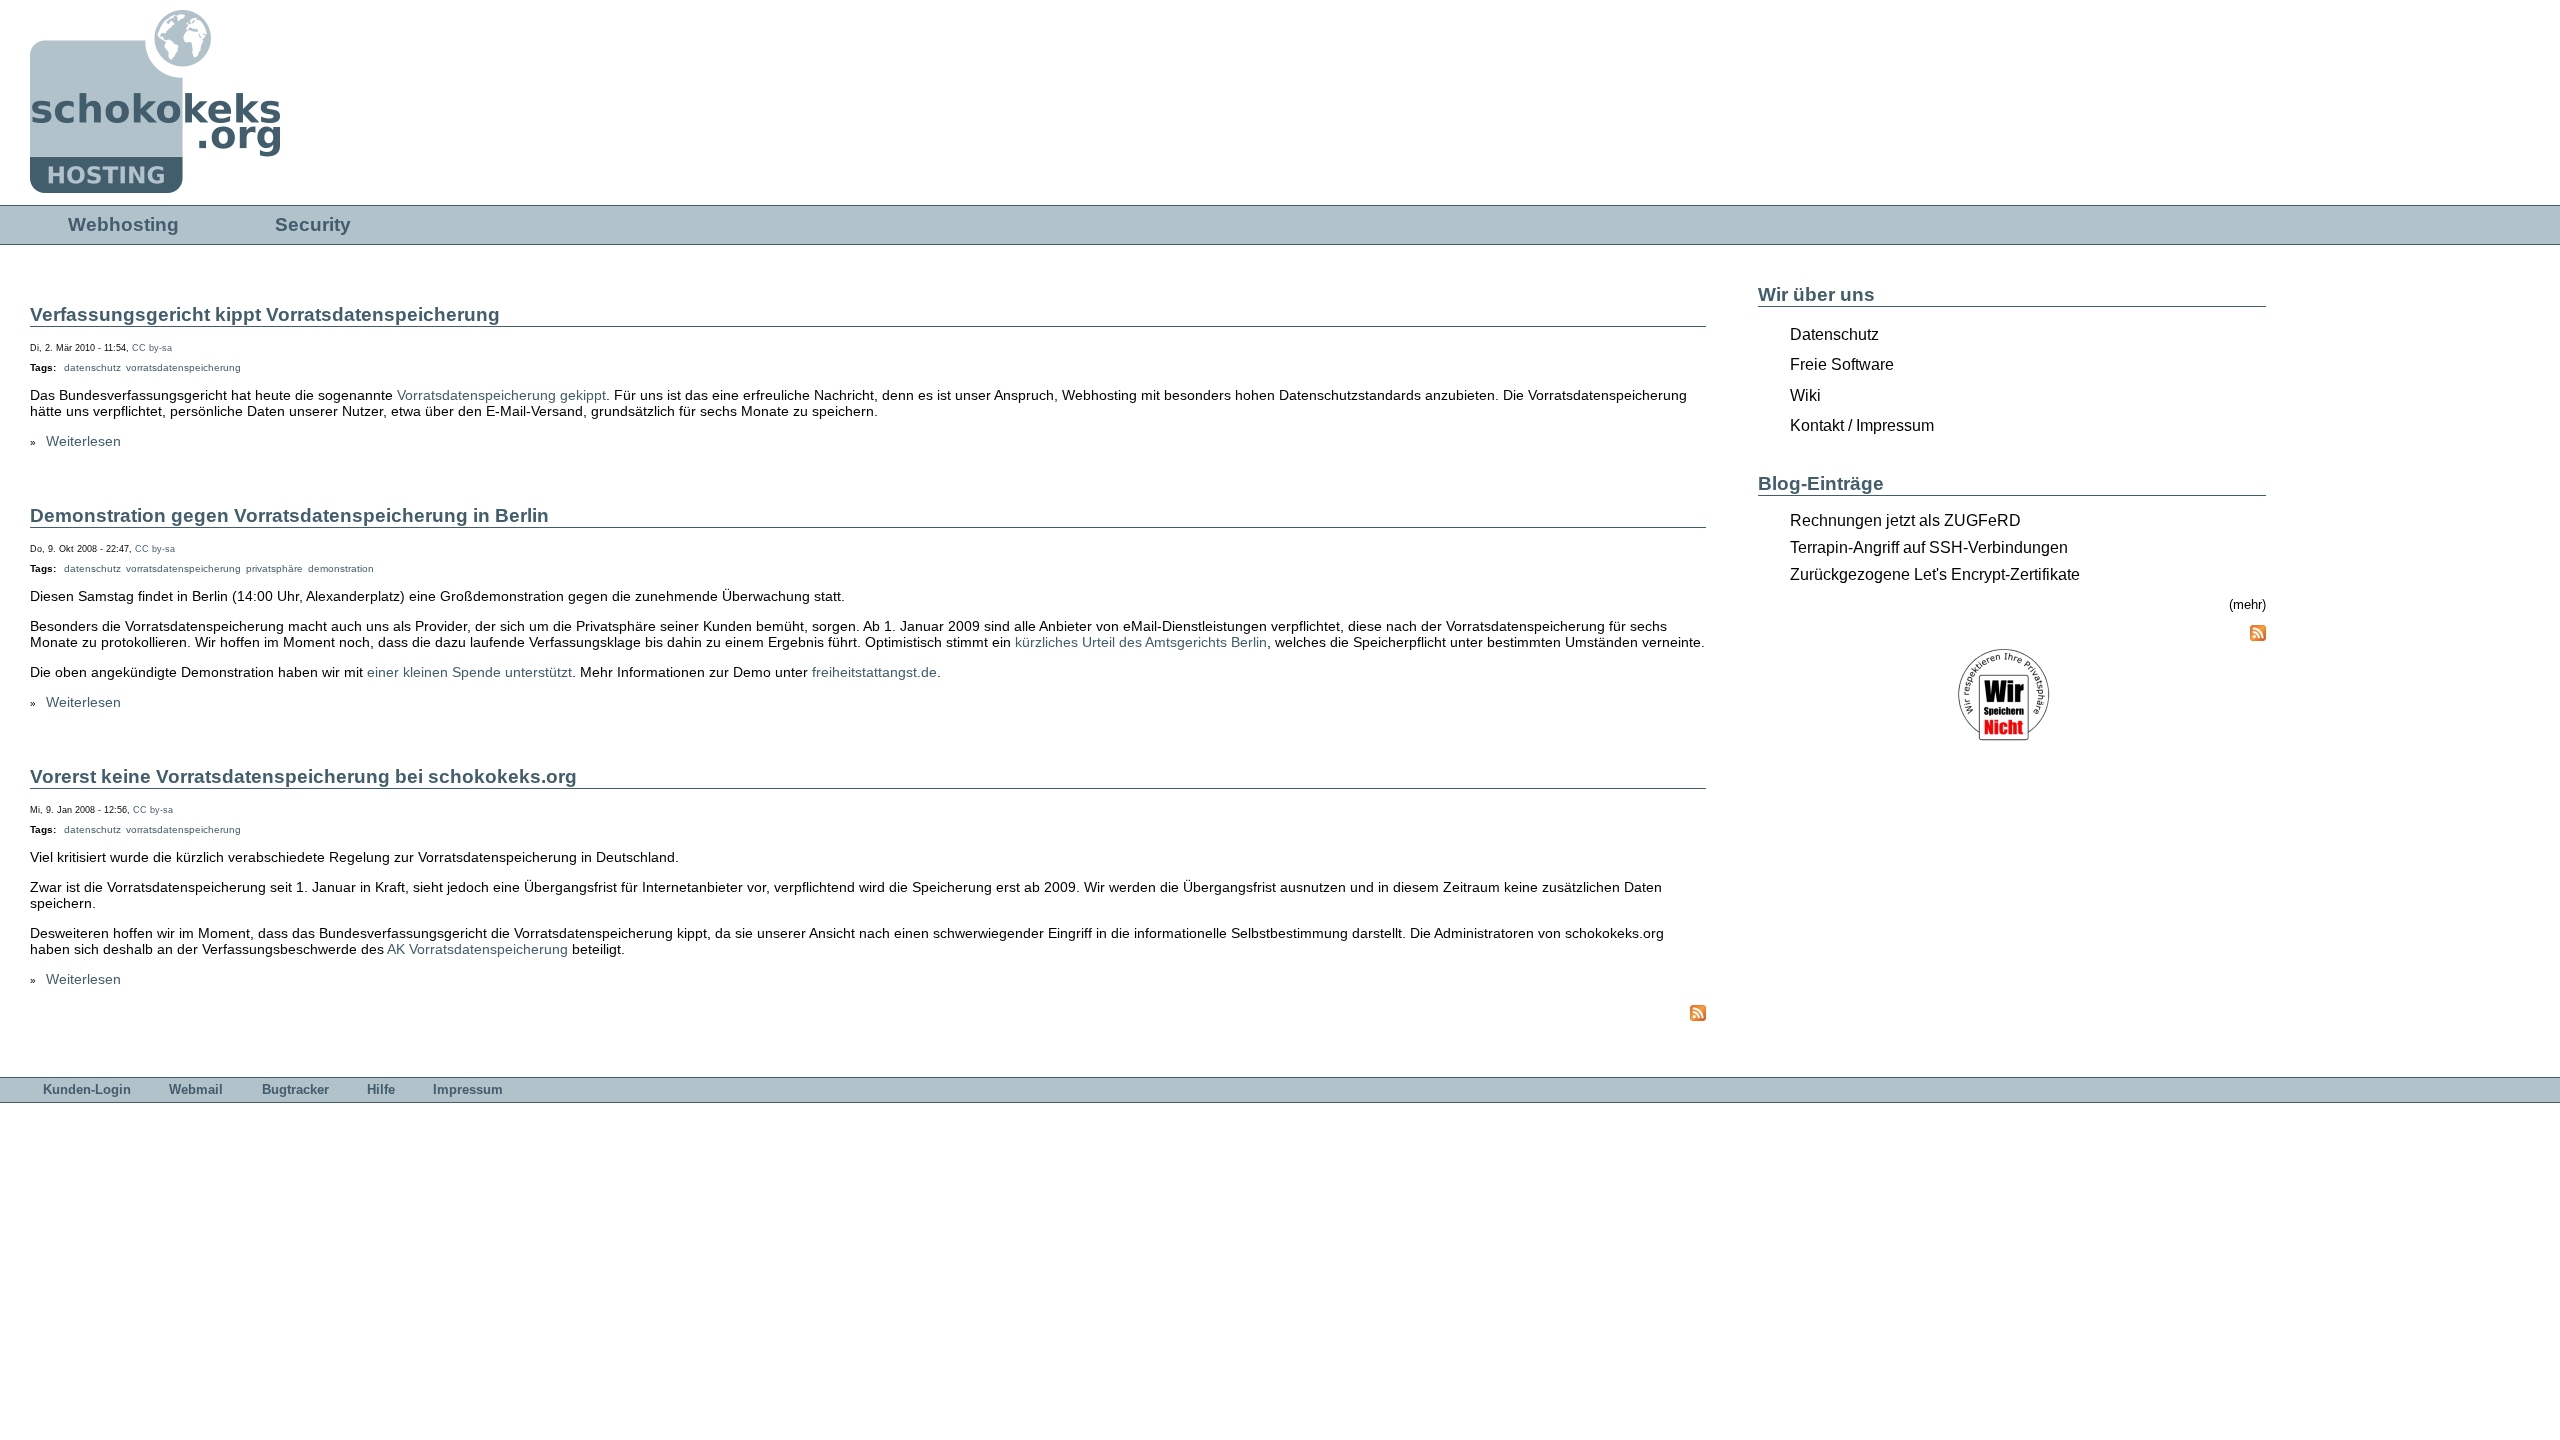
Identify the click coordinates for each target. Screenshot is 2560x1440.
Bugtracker (295, 1089)
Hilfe (381, 1089)
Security (313, 224)
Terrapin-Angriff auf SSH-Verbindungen (1929, 547)
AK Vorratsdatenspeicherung (477, 949)
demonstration (341, 568)
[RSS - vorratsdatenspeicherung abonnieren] (1690, 1023)
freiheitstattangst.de (874, 672)
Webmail (196, 1089)
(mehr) (2247, 604)
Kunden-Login (87, 1089)
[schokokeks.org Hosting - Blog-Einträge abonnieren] (2258, 635)
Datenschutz (1834, 334)
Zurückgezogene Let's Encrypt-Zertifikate (1935, 574)
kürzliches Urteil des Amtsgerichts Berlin (1141, 642)
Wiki (1805, 395)
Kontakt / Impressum (1862, 425)
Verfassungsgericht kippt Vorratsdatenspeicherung (265, 314)
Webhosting (123, 224)
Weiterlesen (83, 441)
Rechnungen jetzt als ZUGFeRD (1905, 520)
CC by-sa (152, 348)
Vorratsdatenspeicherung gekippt (501, 395)
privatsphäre (274, 568)
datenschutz (92, 367)
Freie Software (1842, 364)
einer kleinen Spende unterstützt (469, 672)
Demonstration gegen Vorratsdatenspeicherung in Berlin (289, 515)
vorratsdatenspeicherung (183, 367)
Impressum (468, 1089)
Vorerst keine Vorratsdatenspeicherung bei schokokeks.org (303, 776)
